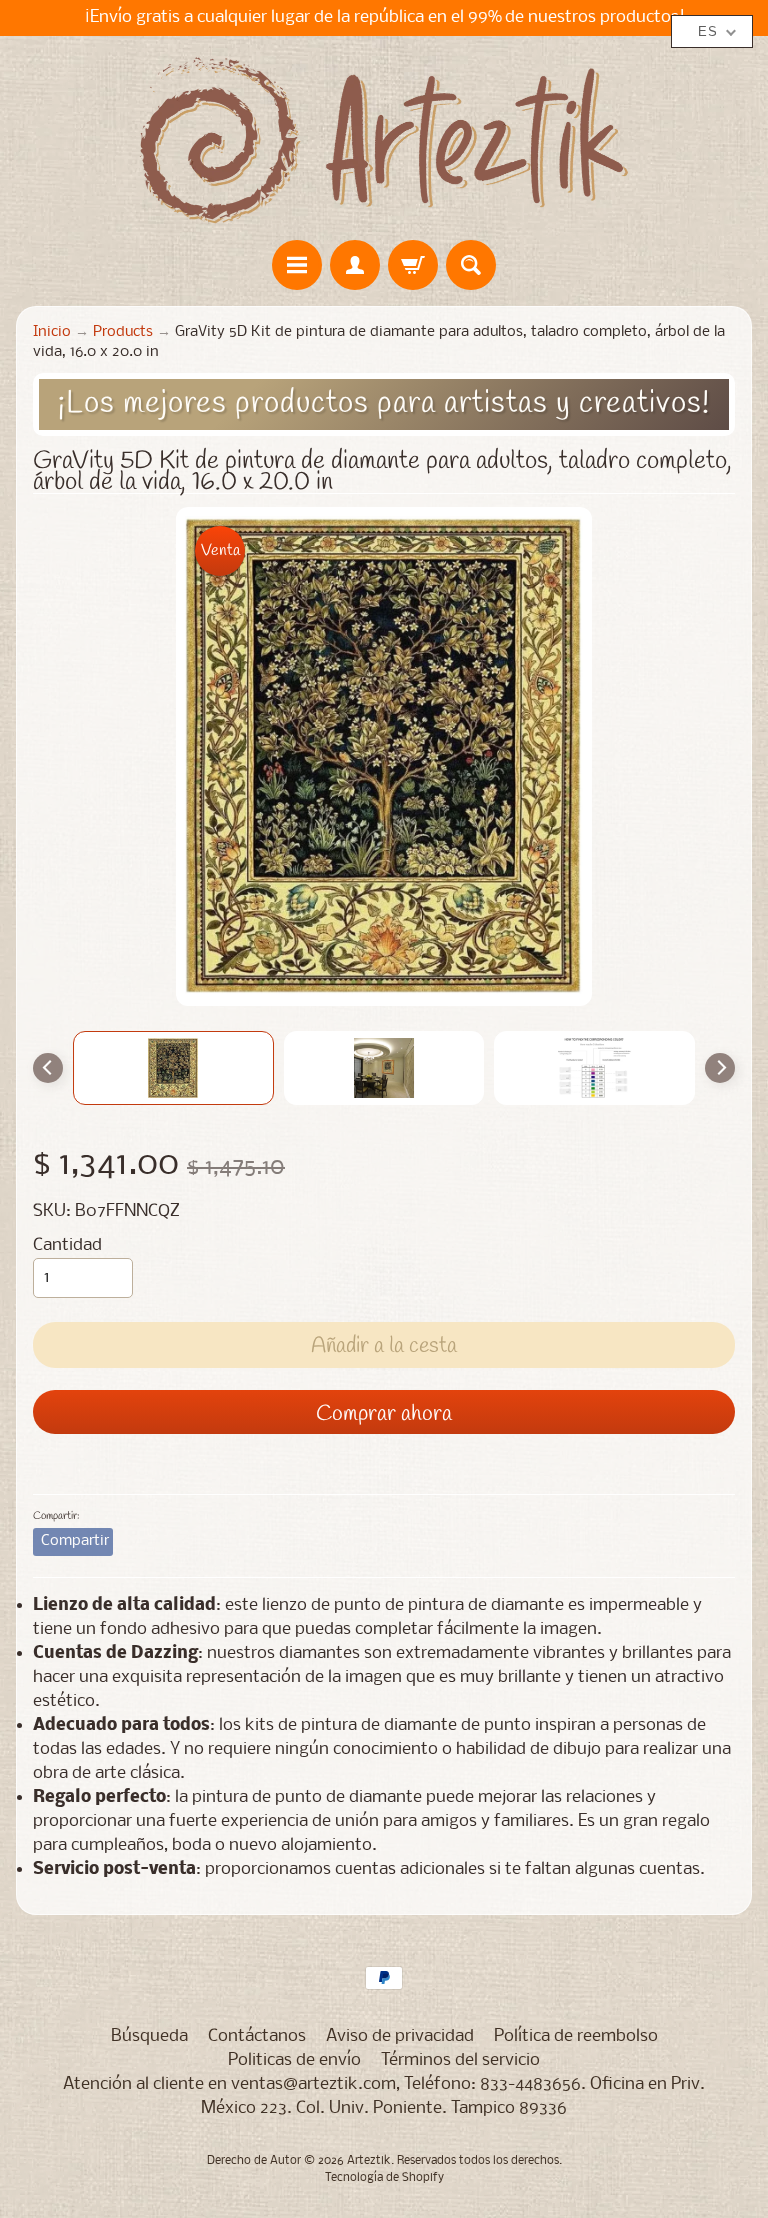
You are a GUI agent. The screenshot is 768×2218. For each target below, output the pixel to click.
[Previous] (48, 1068)
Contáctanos (257, 2036)
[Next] (720, 1068)
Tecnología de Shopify (384, 2178)
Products (123, 332)
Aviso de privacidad (400, 2036)
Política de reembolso (576, 2036)
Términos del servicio (460, 2060)
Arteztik (369, 2161)
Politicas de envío (294, 2060)
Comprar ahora (384, 1414)
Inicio (52, 332)
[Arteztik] (384, 141)
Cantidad (67, 1245)
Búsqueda (149, 2036)
